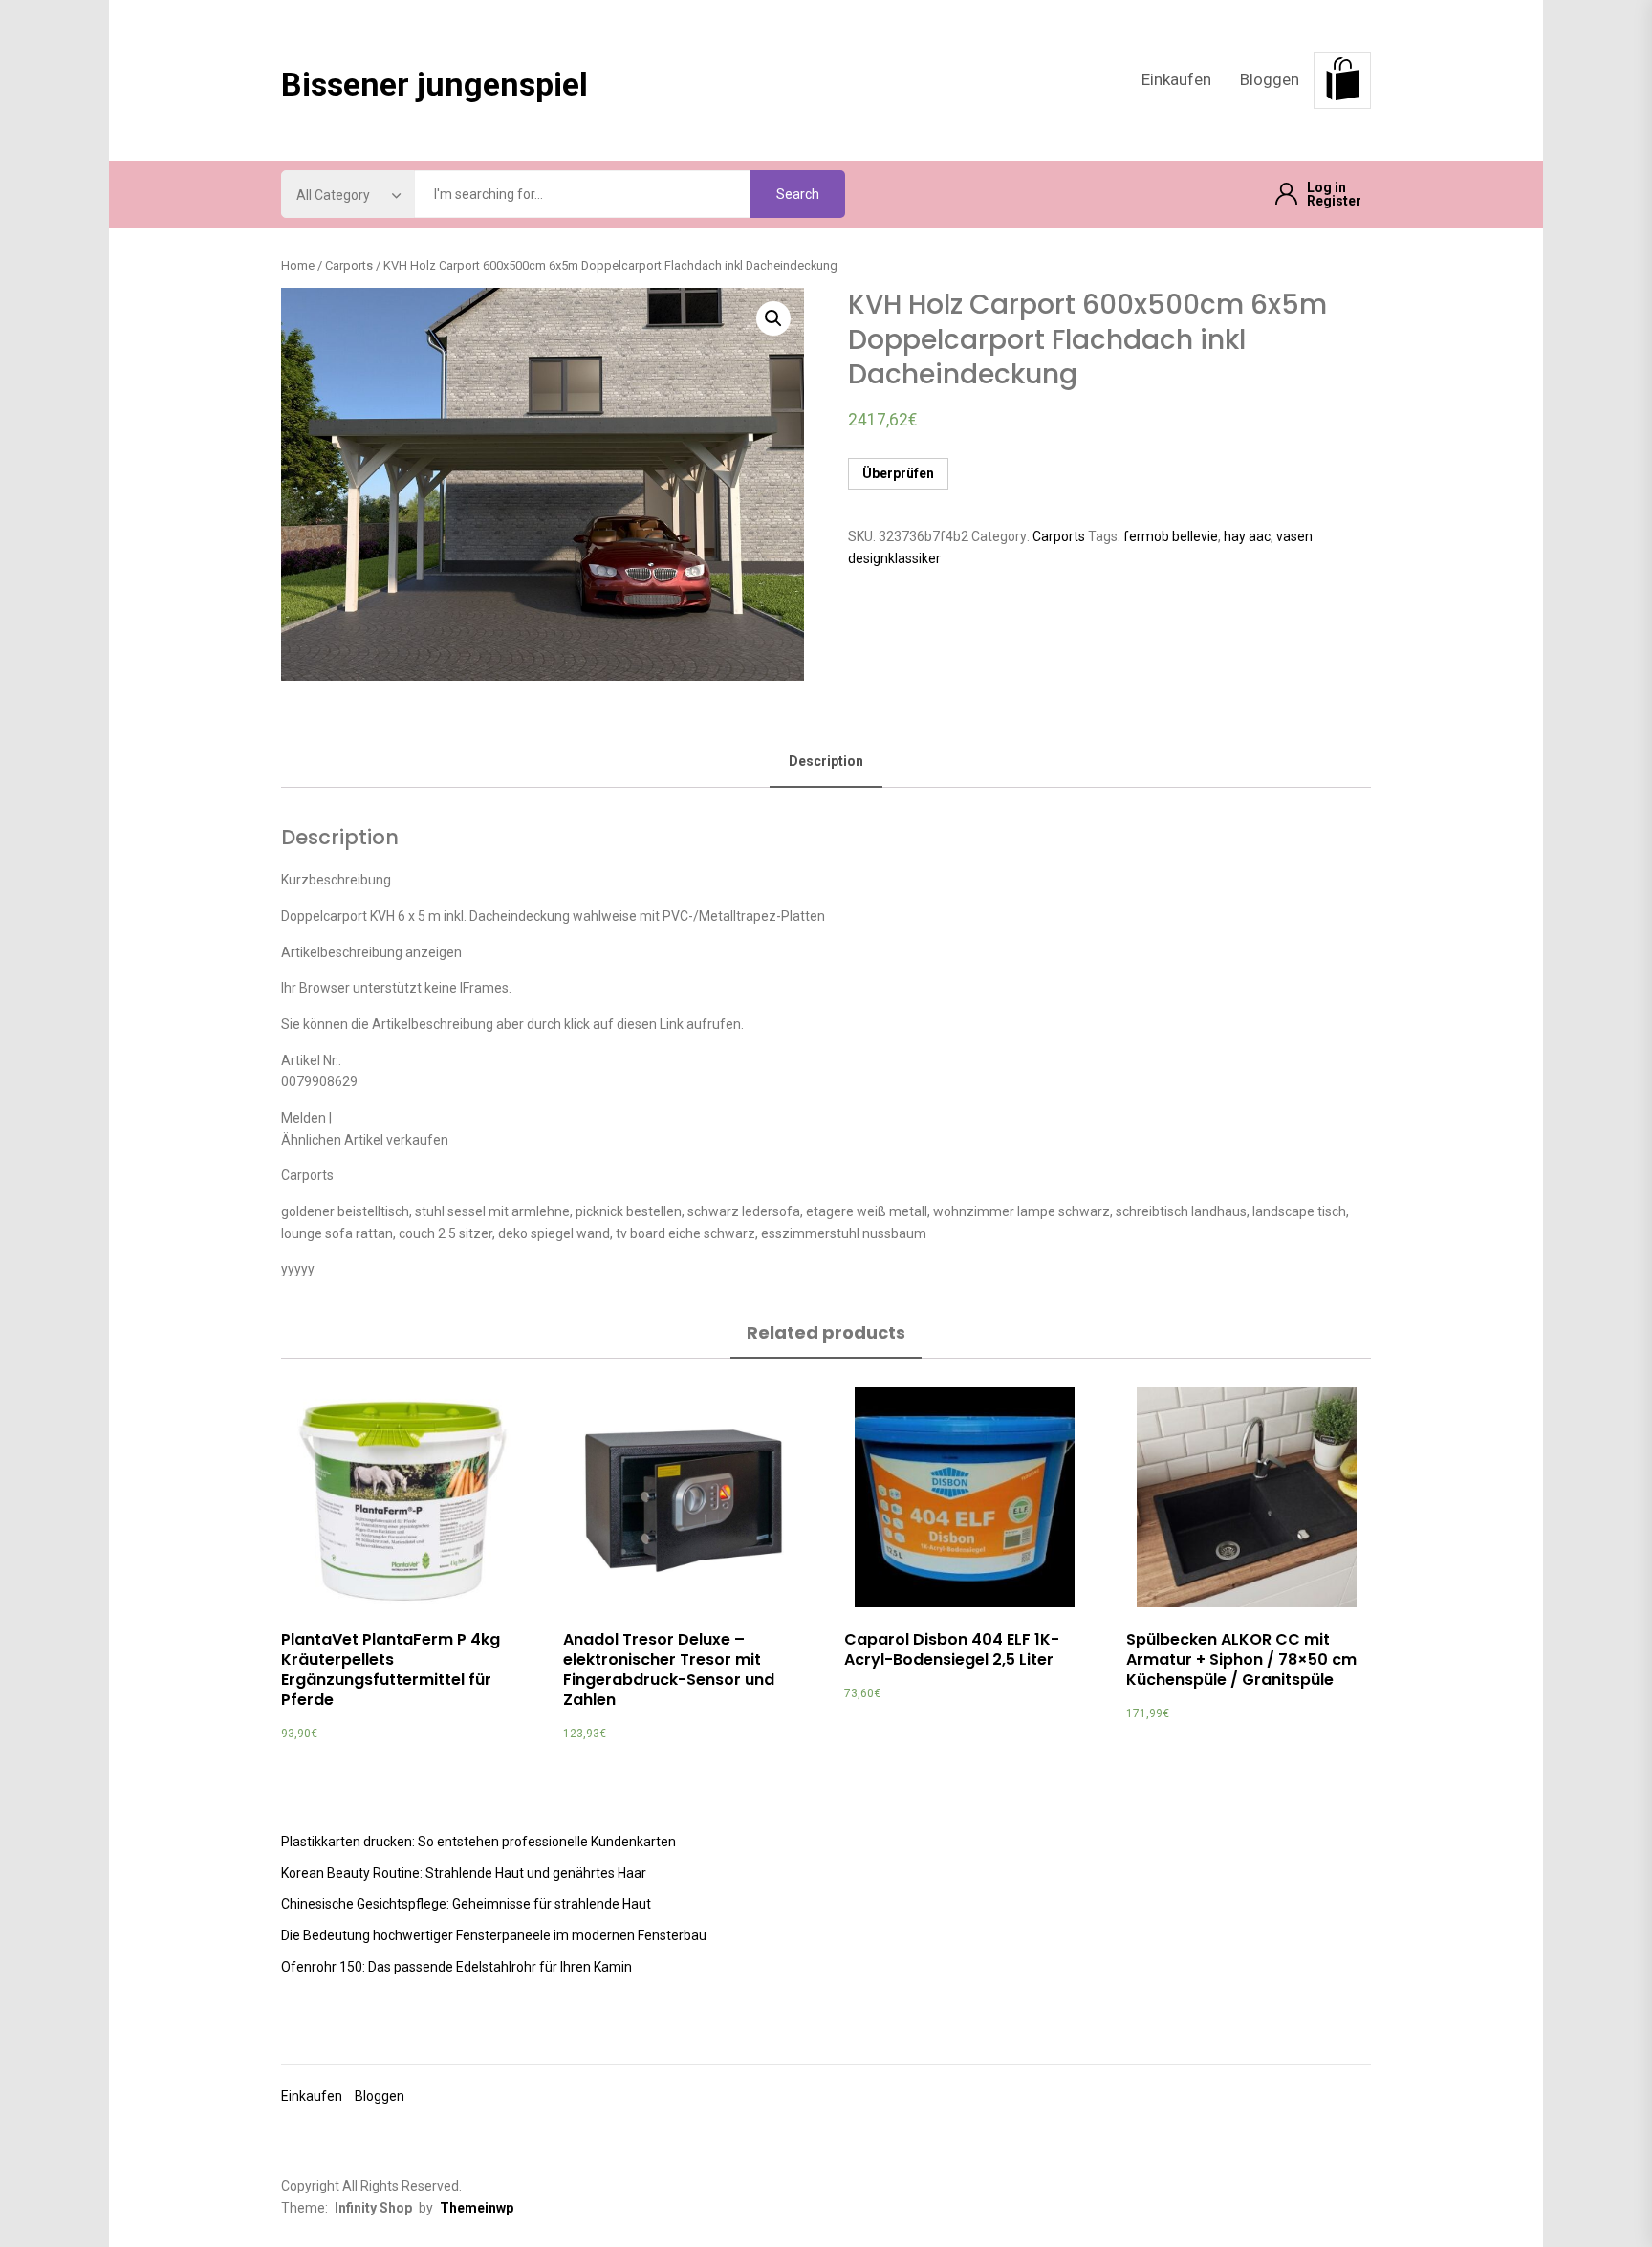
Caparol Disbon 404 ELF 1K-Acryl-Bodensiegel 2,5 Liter (952, 1649)
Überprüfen (898, 473)
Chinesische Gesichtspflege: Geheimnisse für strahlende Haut (466, 1904)
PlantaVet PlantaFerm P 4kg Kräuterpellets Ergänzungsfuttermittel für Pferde (391, 1669)
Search (798, 194)
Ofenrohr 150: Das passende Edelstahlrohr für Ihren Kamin (456, 1967)
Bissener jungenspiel (435, 84)
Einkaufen (1176, 79)
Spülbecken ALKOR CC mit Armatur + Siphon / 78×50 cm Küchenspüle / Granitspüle (1241, 1659)
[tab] (826, 763)
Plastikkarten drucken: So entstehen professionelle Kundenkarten (478, 1842)
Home (298, 265)
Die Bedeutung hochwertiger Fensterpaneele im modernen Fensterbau (494, 1935)
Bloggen (1270, 79)
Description (826, 761)
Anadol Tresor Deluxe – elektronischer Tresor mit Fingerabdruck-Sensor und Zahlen (669, 1669)
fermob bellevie (1171, 536)
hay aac (1247, 536)
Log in (1326, 187)
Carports (349, 265)
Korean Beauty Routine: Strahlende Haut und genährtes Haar (464, 1873)
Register (1334, 201)
